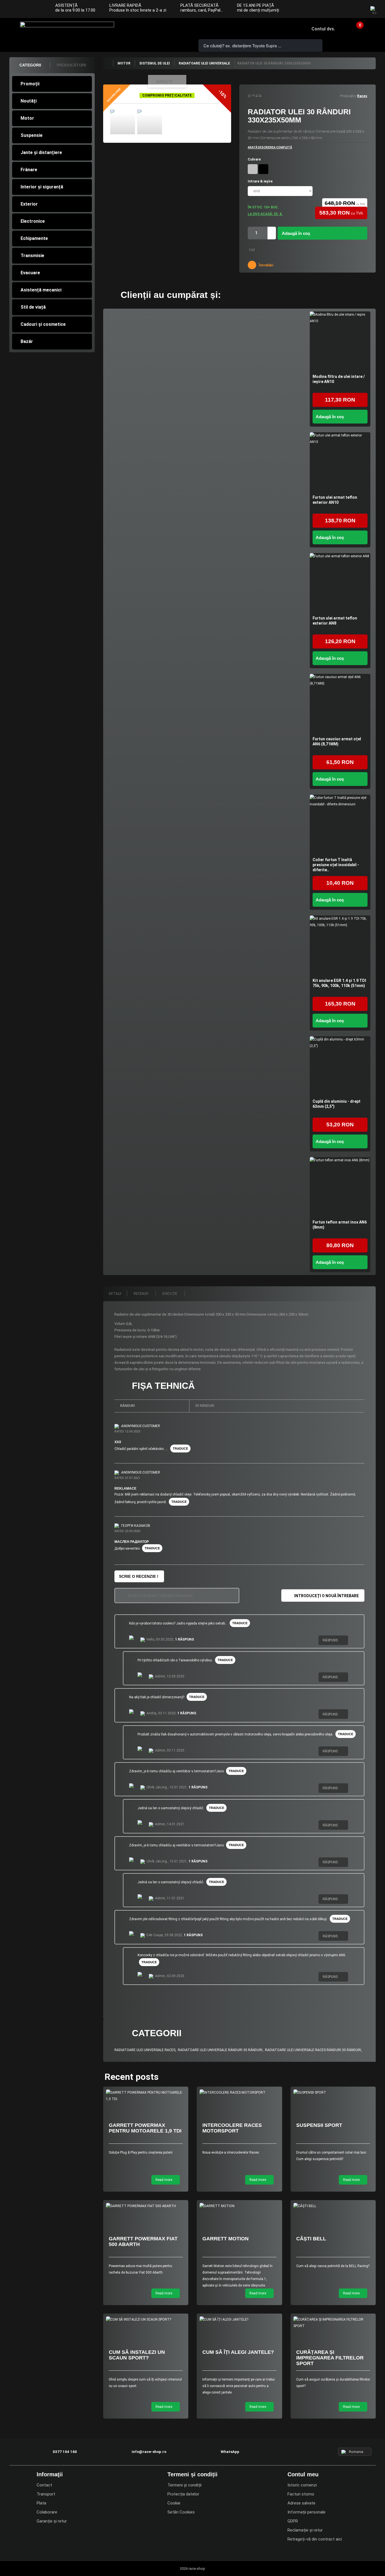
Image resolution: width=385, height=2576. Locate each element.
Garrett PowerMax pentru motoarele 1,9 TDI (145, 2128)
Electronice (33, 221)
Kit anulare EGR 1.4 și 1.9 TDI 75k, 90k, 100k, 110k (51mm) (339, 983)
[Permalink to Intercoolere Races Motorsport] (239, 2093)
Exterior (29, 204)
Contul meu (303, 2474)
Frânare (29, 170)
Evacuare (30, 273)
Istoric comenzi (302, 2485)
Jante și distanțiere (41, 152)
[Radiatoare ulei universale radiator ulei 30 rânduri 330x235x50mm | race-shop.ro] (123, 122)
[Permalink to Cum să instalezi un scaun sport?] (146, 2320)
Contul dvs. (323, 29)
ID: (250, 96)
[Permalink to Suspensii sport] (333, 2093)
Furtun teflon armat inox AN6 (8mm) (340, 1225)
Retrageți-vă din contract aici (315, 2539)
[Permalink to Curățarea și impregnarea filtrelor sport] (333, 2323)
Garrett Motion (225, 2239)
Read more (164, 2180)
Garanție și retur (52, 2521)
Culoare (255, 159)
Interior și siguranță (42, 187)
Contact (44, 2485)
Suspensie (32, 135)
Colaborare (47, 2512)
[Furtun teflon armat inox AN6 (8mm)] (340, 1187)
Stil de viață (33, 307)
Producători (71, 65)
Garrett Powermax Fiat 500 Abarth (143, 2241)
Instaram (346, 10)
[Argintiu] (253, 169)
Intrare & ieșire (261, 181)
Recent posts (132, 2077)
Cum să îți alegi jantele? (238, 2352)
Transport (46, 2494)
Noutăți (29, 101)
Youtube (357, 10)
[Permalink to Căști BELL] (333, 2206)
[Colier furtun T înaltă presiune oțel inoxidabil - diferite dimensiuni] (340, 825)
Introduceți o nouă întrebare (327, 1596)
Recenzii (141, 1294)
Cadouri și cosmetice (43, 324)
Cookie (174, 2503)
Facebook (335, 10)
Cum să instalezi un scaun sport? (137, 2355)
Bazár (27, 341)
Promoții (30, 84)
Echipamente (34, 238)
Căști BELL (311, 2239)
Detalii (115, 1294)
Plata (41, 2503)
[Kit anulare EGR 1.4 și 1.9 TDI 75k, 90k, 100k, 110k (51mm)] (340, 946)
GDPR (293, 2521)
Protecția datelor (183, 2494)
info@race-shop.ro (149, 2452)
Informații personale (307, 2512)
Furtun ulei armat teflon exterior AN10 (335, 500)
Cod (252, 250)
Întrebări (265, 265)
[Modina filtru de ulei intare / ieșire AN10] (340, 342)
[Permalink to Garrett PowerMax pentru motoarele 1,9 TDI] (146, 2096)
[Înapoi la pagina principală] (108, 63)
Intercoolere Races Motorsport (232, 2128)
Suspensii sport (319, 2125)
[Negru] (263, 169)
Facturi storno (301, 2494)
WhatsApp (175, 29)
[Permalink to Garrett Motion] (239, 2206)
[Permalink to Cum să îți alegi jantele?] (239, 2320)
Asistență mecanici (41, 290)
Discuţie (170, 1294)
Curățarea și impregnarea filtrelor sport (330, 2358)
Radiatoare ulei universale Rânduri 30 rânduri (220, 2050)
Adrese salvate (301, 2503)
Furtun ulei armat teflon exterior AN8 (335, 621)
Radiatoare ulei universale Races (145, 2050)
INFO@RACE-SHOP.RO (159, 29)
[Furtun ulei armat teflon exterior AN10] (340, 463)
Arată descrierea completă (270, 147)
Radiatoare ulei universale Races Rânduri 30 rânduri (313, 2050)
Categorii (30, 65)
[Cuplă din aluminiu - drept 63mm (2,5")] (340, 1067)
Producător (348, 96)
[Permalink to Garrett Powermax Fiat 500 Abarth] (146, 2206)
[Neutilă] (358, 1641)
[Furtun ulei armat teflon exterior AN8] (340, 583)
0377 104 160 (143, 29)
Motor (27, 118)
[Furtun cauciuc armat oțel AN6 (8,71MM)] (340, 704)
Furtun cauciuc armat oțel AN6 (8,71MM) (337, 741)
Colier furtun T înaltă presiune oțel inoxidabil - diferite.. (336, 865)
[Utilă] (353, 1641)
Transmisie (32, 256)
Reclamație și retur (305, 2530)
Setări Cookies (181, 2512)
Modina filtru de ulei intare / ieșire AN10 (339, 379)
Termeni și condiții (184, 2485)
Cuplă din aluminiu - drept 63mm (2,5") (337, 1104)
